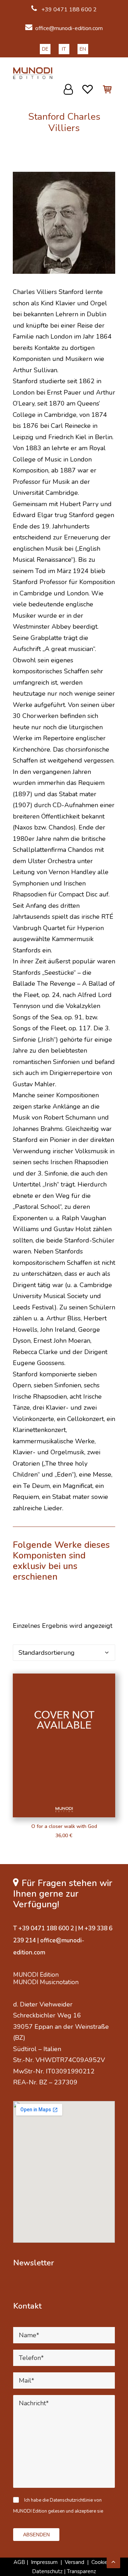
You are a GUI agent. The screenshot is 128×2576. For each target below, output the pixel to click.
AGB (19, 2562)
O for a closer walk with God (64, 1826)
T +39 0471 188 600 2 (44, 1928)
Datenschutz (47, 2571)
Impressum (44, 2562)
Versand (74, 2562)
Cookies (102, 2562)
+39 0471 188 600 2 (68, 10)
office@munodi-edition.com (69, 28)
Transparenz (81, 2571)
